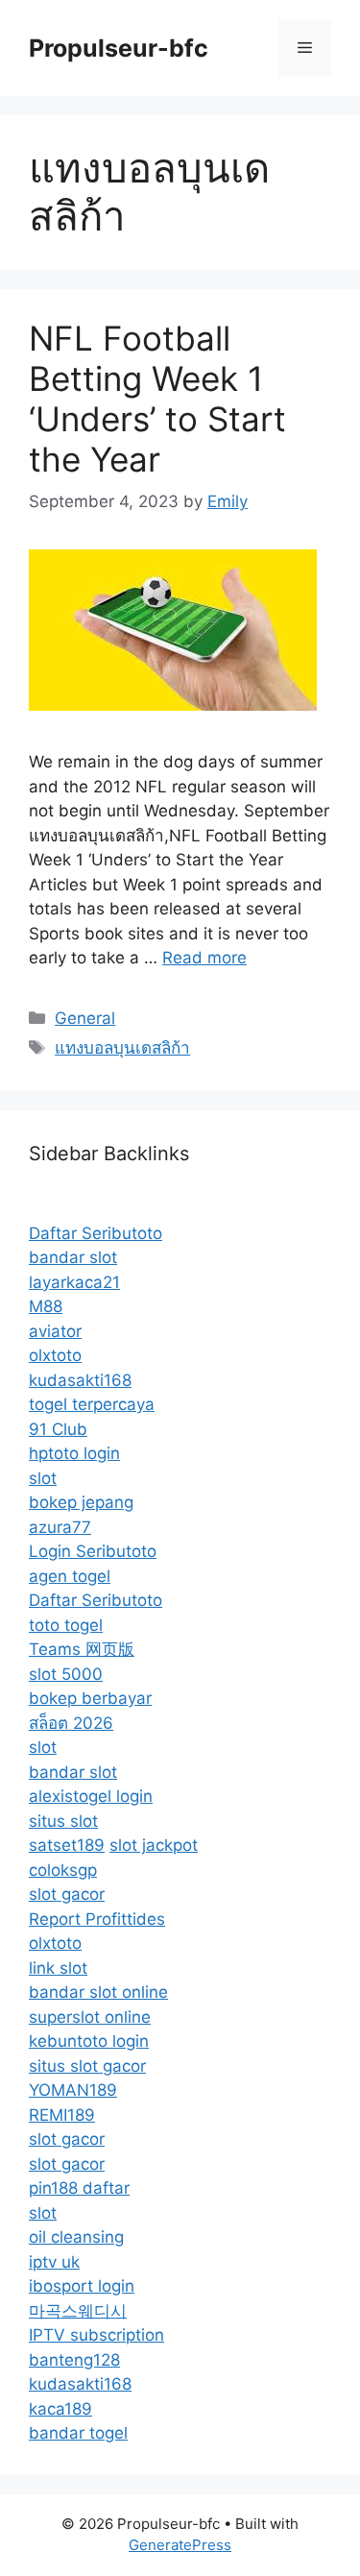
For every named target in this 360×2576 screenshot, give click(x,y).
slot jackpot (154, 1845)
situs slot (63, 1821)
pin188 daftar (79, 2188)
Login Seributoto (93, 1551)
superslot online (90, 2017)
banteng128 (74, 2360)
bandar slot (73, 1257)
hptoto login (74, 1453)
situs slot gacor (87, 2066)
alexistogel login (91, 1796)
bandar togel (78, 2433)
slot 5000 (66, 1674)
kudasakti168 (80, 1380)
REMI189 (62, 2115)
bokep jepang (81, 1502)
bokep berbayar (90, 1698)
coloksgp (63, 1870)
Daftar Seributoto (96, 1233)
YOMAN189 (73, 2090)
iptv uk (54, 2262)
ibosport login (82, 2286)
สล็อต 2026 (71, 1723)
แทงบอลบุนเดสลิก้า (122, 1048)
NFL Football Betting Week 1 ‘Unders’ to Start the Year (157, 399)
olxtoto (55, 1355)
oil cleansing (76, 2237)
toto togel (66, 1625)
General (85, 1018)
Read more (204, 958)
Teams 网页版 (82, 1649)
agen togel (70, 1576)
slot (43, 1478)
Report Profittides (97, 1919)
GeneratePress (180, 2545)
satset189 (67, 1845)
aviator (55, 1331)
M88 (46, 1306)
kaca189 (60, 2409)
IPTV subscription (96, 2335)
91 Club (58, 1429)
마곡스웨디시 (78, 2311)
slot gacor (67, 1894)
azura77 (60, 1527)
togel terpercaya (92, 1404)
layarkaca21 (74, 1282)
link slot (58, 1968)
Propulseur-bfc (119, 48)
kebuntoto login (89, 2041)
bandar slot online (98, 1992)
